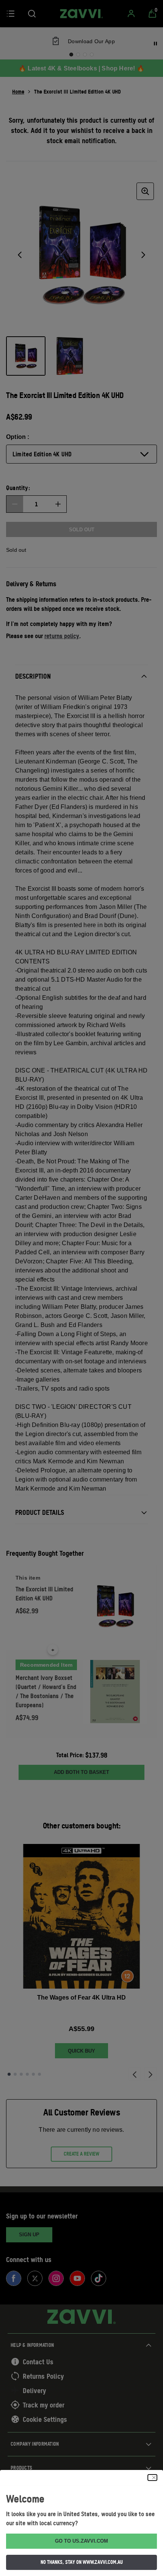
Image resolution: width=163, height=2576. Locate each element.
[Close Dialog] (152, 2478)
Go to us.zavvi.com (81, 2541)
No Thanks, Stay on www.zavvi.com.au (82, 2562)
